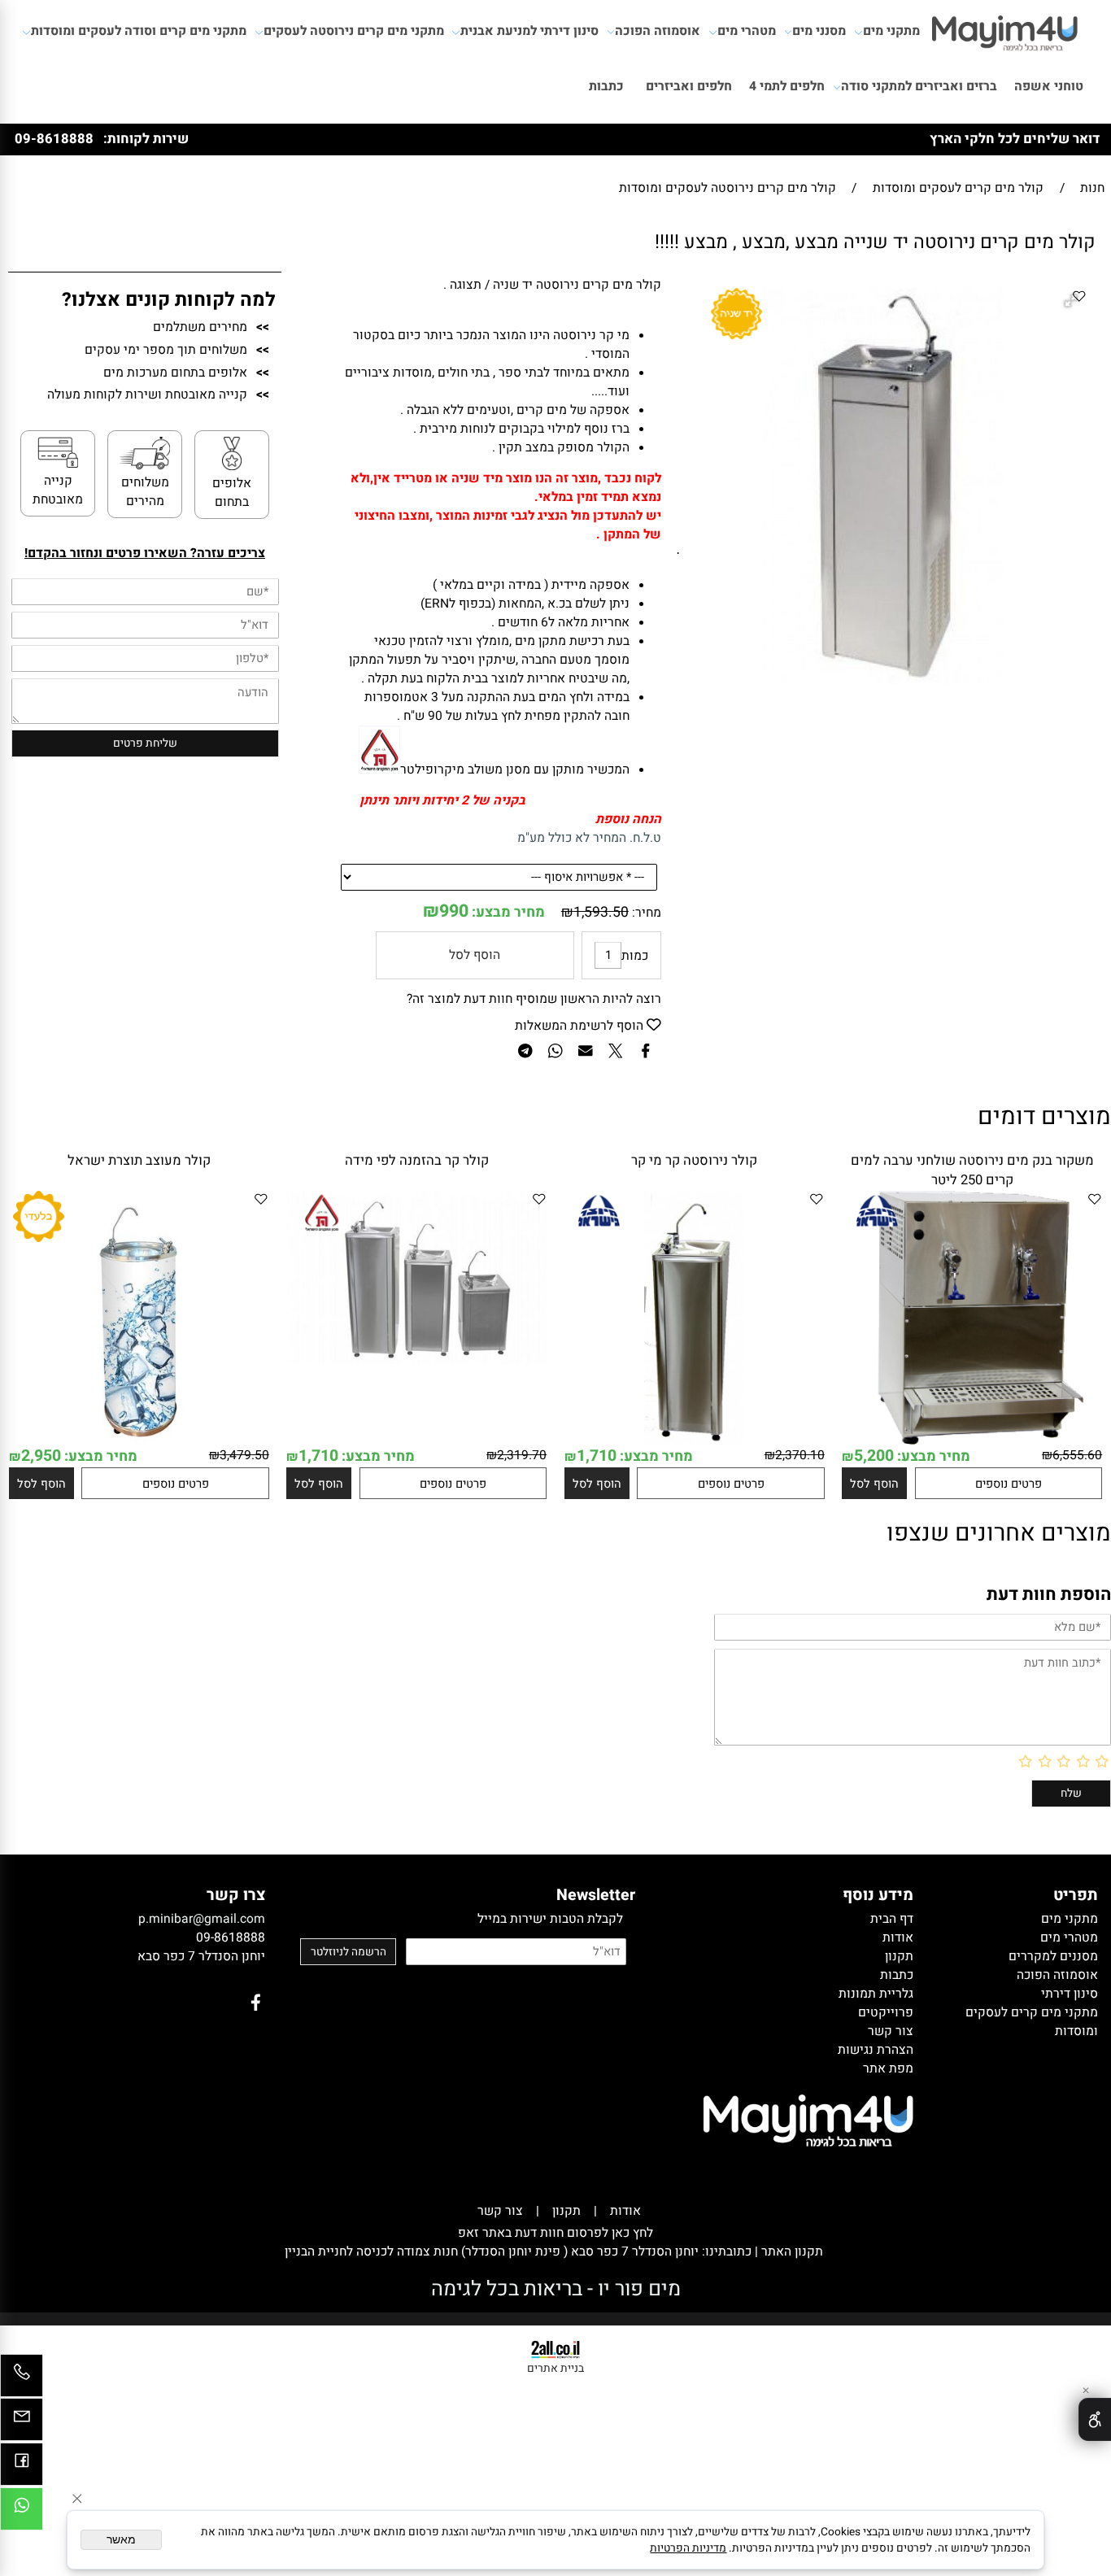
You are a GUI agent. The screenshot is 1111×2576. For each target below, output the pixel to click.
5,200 (874, 1456)
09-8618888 (54, 139)
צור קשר (500, 2211)
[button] (874, 1483)
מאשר (121, 2540)
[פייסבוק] (22, 2468)
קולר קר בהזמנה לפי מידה (417, 1161)
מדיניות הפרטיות (688, 2548)
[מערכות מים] (1005, 28)
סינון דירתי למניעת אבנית (529, 31)
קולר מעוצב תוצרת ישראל (139, 1161)
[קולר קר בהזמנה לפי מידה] (416, 1360)
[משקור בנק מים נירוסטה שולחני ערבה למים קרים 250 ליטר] (972, 1441)
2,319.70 (522, 1456)
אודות (625, 2211)
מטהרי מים (747, 31)
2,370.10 (800, 1456)
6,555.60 (1077, 1456)
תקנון (566, 2211)
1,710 (597, 1456)
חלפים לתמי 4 (787, 87)
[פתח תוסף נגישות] (1095, 2419)
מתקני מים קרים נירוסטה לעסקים (354, 31)
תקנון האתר (791, 2252)
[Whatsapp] (22, 2513)
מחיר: (645, 913)
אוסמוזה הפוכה (658, 31)
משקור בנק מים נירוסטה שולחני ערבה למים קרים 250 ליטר (972, 1170)
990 (454, 911)
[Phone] (22, 2380)
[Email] (22, 2423)
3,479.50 (244, 1456)
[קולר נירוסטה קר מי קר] (694, 1441)
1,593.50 (601, 912)
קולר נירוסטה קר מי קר (694, 1161)
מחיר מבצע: (507, 912)
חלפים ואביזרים (689, 87)
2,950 (41, 1456)
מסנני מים (819, 31)
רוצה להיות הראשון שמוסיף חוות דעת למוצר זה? (534, 999)
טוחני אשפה (1049, 87)
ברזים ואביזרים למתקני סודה (919, 87)
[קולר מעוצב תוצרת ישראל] (139, 1441)
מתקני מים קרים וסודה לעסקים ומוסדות (139, 31)
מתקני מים (891, 31)
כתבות (606, 87)
